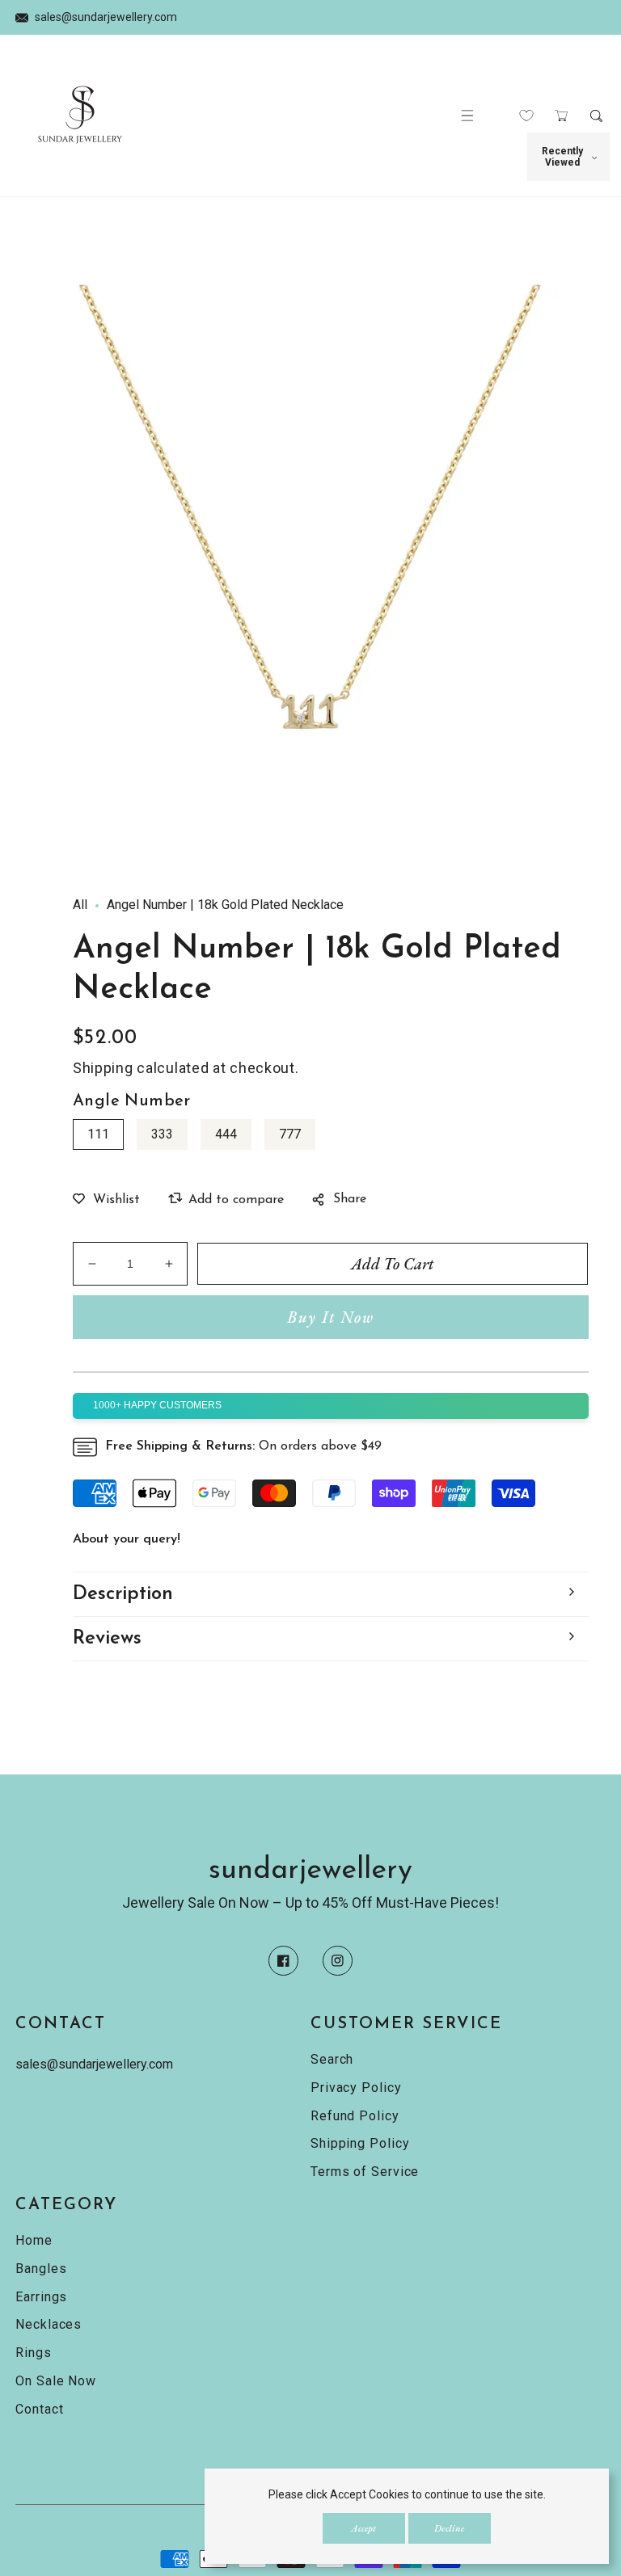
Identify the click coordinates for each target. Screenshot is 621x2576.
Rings (34, 2353)
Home (34, 2240)
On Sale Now (56, 2381)
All (80, 905)
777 (290, 1134)
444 (226, 1134)
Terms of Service (365, 2172)
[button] (468, 116)
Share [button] (350, 1199)
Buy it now (331, 1317)
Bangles (41, 2269)
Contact (39, 2409)
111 (98, 1134)
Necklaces (49, 2324)
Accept (363, 2528)
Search (332, 2059)
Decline (449, 2528)
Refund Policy (355, 2116)
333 (162, 1134)
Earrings (41, 2297)
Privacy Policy (356, 2088)
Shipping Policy (360, 2143)
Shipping (103, 1068)
